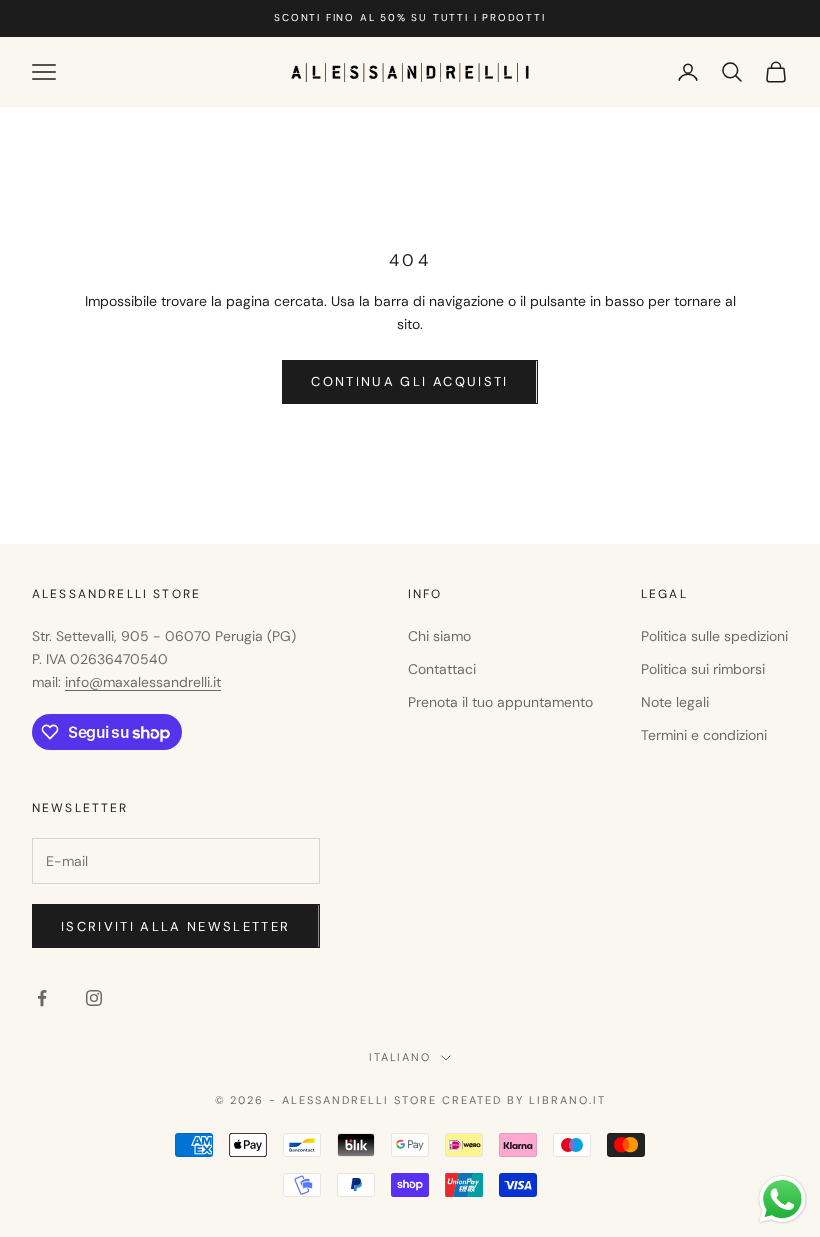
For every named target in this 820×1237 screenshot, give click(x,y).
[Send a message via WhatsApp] (782, 1199)
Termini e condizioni (704, 735)
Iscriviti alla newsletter (176, 926)
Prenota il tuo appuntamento (500, 702)
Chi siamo (439, 636)
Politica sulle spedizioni (714, 636)
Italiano (400, 1057)
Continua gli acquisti (409, 381)
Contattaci (442, 669)
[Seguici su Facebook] (42, 998)
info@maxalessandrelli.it (143, 682)
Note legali (675, 702)
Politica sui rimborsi (703, 669)
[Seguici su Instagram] (94, 998)
